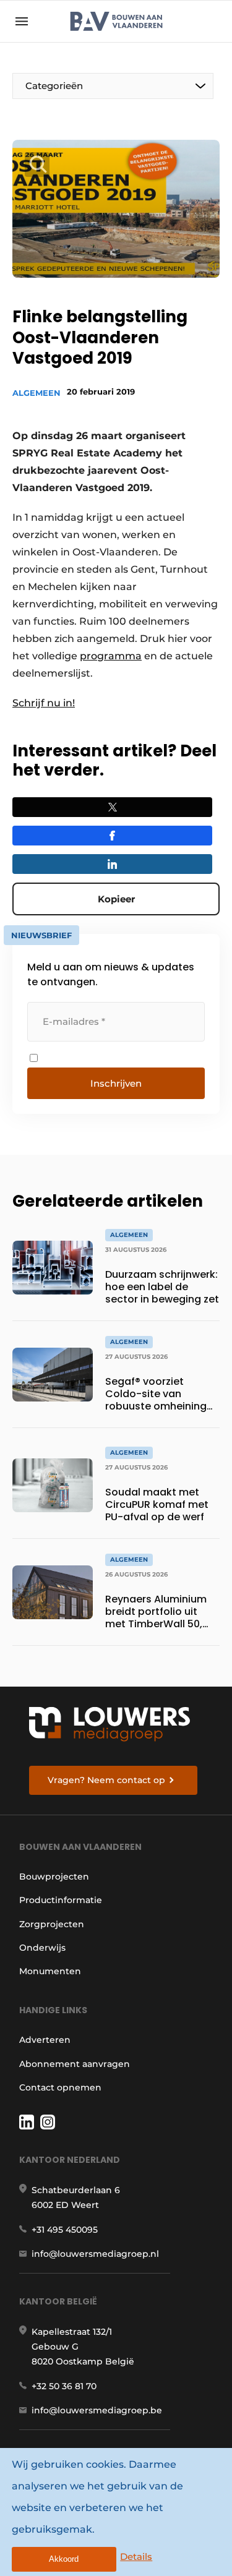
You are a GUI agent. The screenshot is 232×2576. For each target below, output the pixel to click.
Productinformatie (61, 1900)
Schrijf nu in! (44, 703)
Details (136, 2557)
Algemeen (37, 393)
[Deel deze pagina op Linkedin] (112, 864)
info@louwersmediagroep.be (97, 2410)
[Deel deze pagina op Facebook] (112, 836)
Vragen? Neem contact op (106, 1780)
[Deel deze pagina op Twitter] (112, 807)
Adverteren (45, 2040)
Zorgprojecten (52, 1924)
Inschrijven (116, 1083)
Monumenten (50, 1971)
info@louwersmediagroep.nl (95, 2254)
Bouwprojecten (54, 1876)
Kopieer (116, 899)
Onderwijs (42, 1948)
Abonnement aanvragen (75, 2064)
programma (111, 656)
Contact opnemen (60, 2087)
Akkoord (64, 2559)
